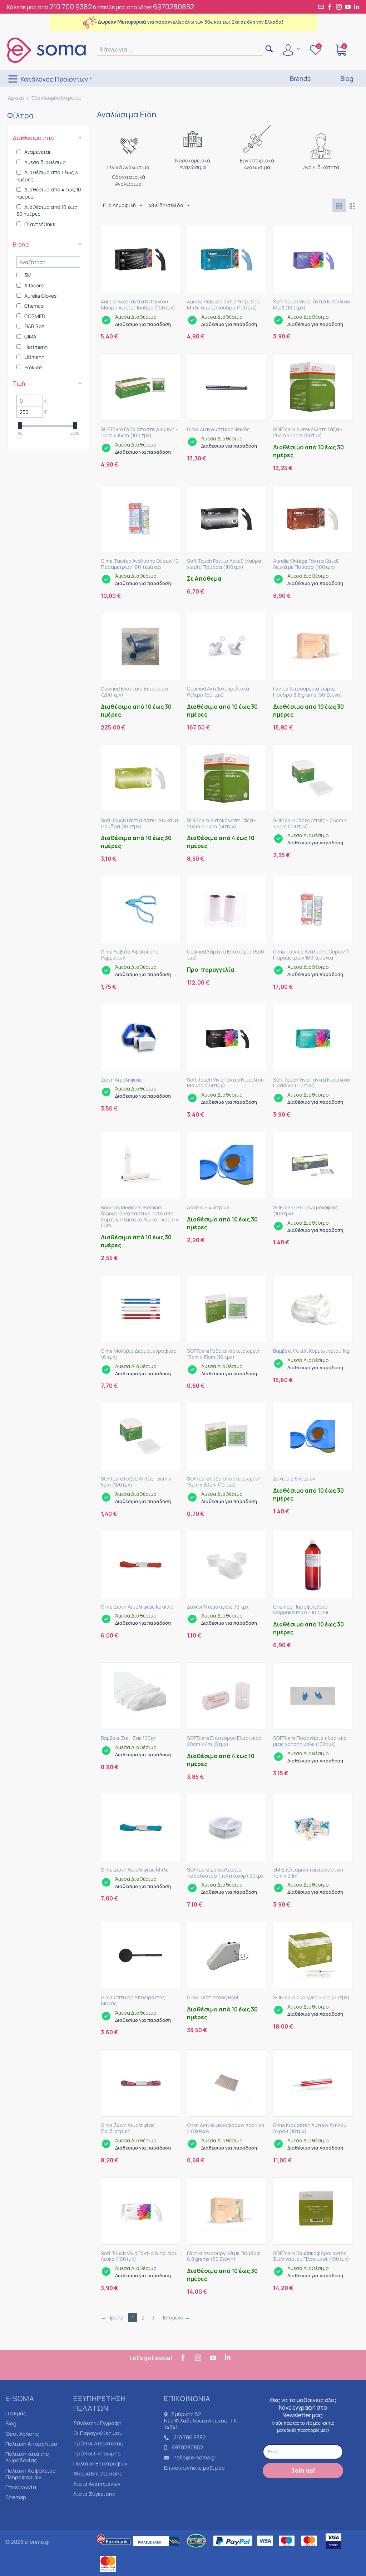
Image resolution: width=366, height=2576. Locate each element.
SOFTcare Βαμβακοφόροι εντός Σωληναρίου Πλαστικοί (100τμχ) (311, 2257)
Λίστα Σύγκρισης (94, 2494)
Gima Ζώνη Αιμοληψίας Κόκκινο (137, 1607)
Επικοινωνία (21, 2487)
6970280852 (174, 7)
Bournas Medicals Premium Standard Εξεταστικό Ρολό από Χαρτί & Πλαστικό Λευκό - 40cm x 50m (140, 1217)
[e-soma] (46, 50)
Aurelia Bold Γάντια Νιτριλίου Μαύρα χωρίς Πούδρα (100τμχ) (138, 305)
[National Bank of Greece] (197, 2550)
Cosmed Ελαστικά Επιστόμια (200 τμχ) (135, 692)
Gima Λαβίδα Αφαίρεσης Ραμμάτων (130, 955)
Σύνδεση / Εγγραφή (97, 2423)
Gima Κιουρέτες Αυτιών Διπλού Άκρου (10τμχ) (310, 2128)
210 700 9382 (71, 7)
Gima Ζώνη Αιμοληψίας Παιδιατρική (128, 2128)
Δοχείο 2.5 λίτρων (294, 1479)
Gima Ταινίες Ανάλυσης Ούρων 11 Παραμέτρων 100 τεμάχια (311, 955)
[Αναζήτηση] (269, 50)
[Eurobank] (114, 2550)
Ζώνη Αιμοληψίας (121, 1080)
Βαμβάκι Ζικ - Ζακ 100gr (128, 1738)
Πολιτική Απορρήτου (31, 2444)
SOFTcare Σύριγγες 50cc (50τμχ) (311, 1998)
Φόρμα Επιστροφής (98, 2473)
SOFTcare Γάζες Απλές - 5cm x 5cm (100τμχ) (136, 1482)
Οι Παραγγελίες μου (98, 2433)
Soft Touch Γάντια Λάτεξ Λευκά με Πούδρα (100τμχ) (140, 824)
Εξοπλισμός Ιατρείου (56, 98)
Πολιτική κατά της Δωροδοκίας (27, 2457)
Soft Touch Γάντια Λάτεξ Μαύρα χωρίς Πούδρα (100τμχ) (224, 564)
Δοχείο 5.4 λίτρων (208, 1208)
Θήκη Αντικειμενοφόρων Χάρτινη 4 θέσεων (226, 2128)
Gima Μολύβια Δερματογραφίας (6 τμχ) (139, 1354)
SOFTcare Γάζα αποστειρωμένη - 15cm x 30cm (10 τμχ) (225, 1482)
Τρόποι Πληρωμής (97, 2453)
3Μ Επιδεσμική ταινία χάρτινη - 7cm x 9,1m (310, 1873)
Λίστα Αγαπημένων (97, 2484)
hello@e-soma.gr (195, 2457)
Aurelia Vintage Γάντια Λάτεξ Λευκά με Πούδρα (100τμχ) (306, 564)
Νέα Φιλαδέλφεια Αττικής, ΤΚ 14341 (201, 2424)
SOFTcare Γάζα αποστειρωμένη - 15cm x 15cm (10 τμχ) (225, 1354)
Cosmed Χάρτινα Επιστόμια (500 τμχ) (226, 955)
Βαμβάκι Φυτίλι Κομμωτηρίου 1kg (311, 1351)
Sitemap (16, 2497)
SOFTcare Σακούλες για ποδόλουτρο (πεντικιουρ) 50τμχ (225, 1873)
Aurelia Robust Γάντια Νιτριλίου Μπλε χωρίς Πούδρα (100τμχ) (224, 305)
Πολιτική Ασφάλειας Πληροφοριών (31, 2474)
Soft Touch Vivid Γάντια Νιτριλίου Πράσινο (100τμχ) (311, 1083)
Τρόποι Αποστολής (98, 2443)
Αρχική (16, 98)
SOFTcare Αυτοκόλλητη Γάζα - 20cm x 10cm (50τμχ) (222, 824)
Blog (11, 2423)
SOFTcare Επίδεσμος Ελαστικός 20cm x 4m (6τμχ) (224, 1741)
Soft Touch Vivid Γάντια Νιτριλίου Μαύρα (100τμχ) (225, 1083)
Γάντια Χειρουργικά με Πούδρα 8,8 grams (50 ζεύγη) (223, 2257)
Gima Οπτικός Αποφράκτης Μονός (133, 2001)
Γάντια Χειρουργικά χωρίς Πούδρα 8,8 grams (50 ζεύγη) (308, 692)
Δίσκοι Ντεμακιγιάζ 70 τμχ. (218, 1607)
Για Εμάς (16, 2413)
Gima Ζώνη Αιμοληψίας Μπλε (135, 1870)
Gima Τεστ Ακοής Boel (212, 1998)
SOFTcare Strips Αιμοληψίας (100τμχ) (306, 1211)
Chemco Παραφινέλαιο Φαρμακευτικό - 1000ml (301, 1610)
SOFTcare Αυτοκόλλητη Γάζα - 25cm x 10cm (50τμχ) (308, 433)
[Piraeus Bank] (158, 2550)
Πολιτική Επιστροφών (100, 2463)
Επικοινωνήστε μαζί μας (194, 2468)
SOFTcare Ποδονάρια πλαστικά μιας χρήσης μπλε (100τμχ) (310, 1741)
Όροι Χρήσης (22, 2434)
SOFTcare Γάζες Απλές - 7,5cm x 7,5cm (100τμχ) (310, 824)
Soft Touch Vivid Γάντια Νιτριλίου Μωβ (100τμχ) (311, 305)
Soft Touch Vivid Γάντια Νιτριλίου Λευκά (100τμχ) (139, 2257)
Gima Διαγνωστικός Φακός (218, 430)
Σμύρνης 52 (186, 2414)
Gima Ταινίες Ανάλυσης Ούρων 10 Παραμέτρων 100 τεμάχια (140, 564)
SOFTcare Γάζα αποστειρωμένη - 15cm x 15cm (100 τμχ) (139, 433)
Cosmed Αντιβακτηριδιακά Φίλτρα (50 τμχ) (218, 692)
